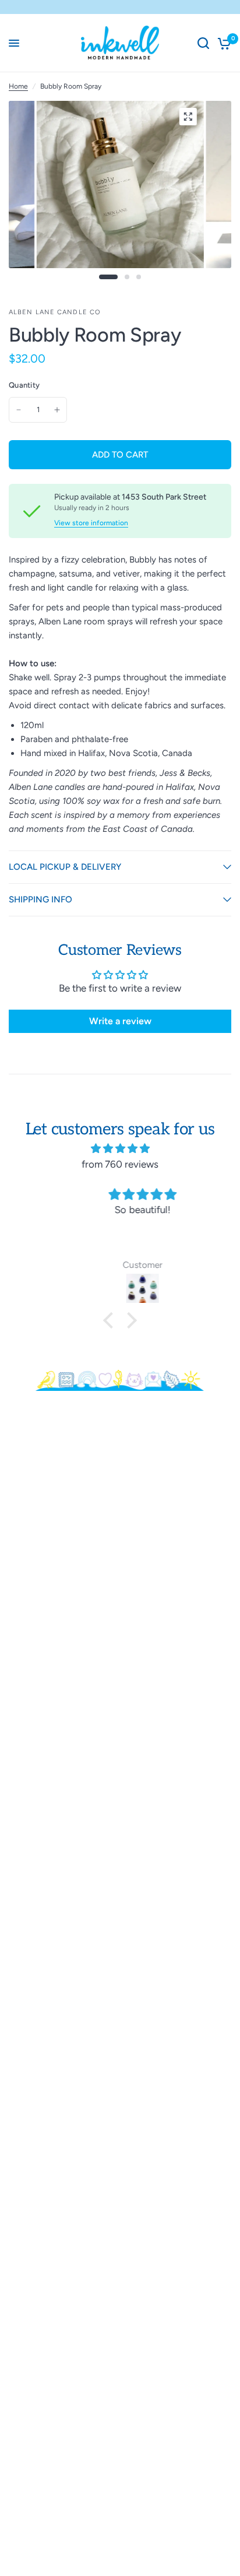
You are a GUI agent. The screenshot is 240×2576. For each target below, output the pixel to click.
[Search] (203, 43)
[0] (222, 43)
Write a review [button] (120, 1021)
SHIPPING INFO (40, 899)
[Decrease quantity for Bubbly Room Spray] (19, 410)
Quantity (24, 385)
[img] (120, 1148)
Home (18, 86)
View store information (91, 523)
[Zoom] (188, 117)
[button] (111, 1320)
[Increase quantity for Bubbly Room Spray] (57, 410)
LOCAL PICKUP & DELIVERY (65, 867)
